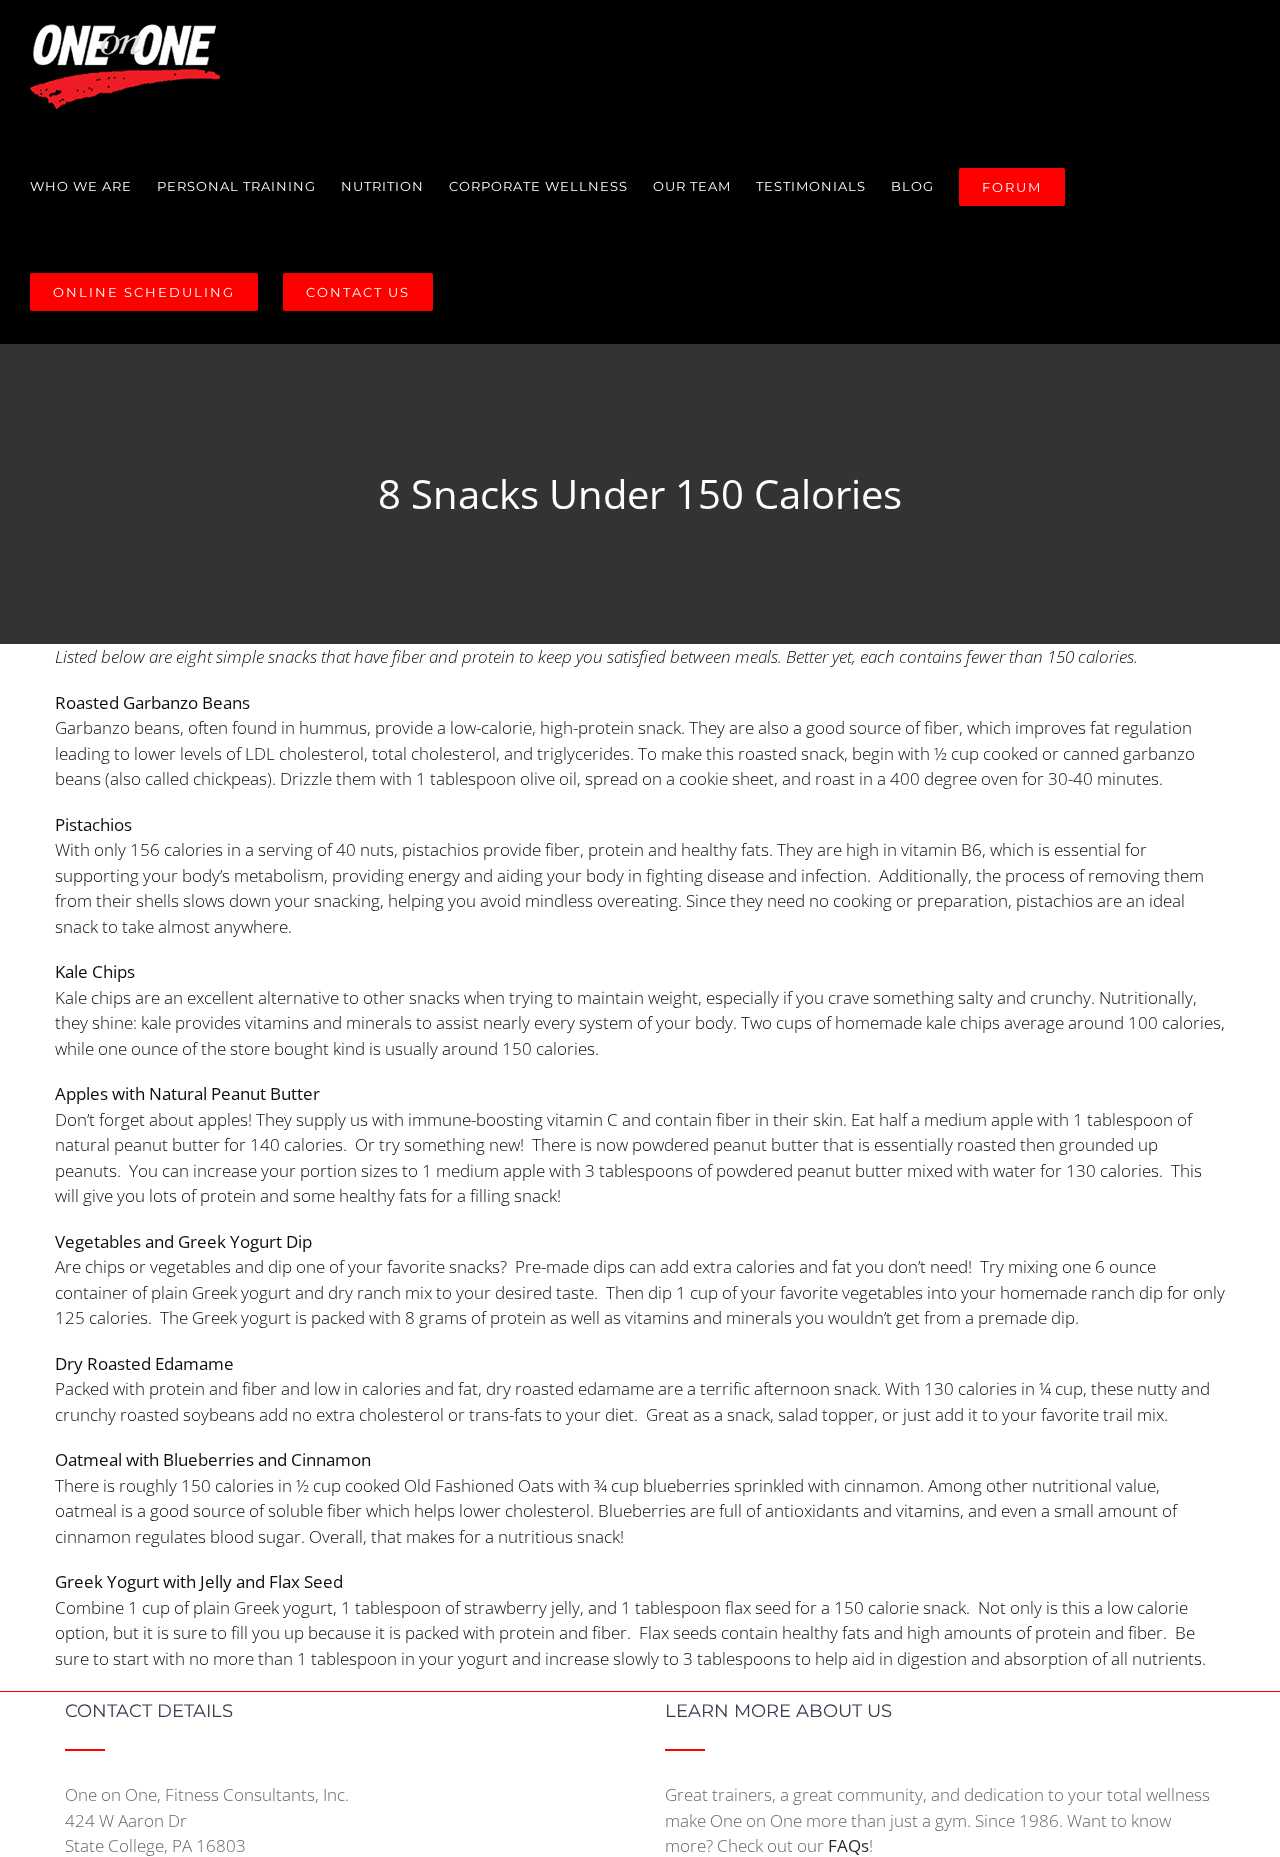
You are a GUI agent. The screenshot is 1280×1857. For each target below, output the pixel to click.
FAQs (848, 1845)
